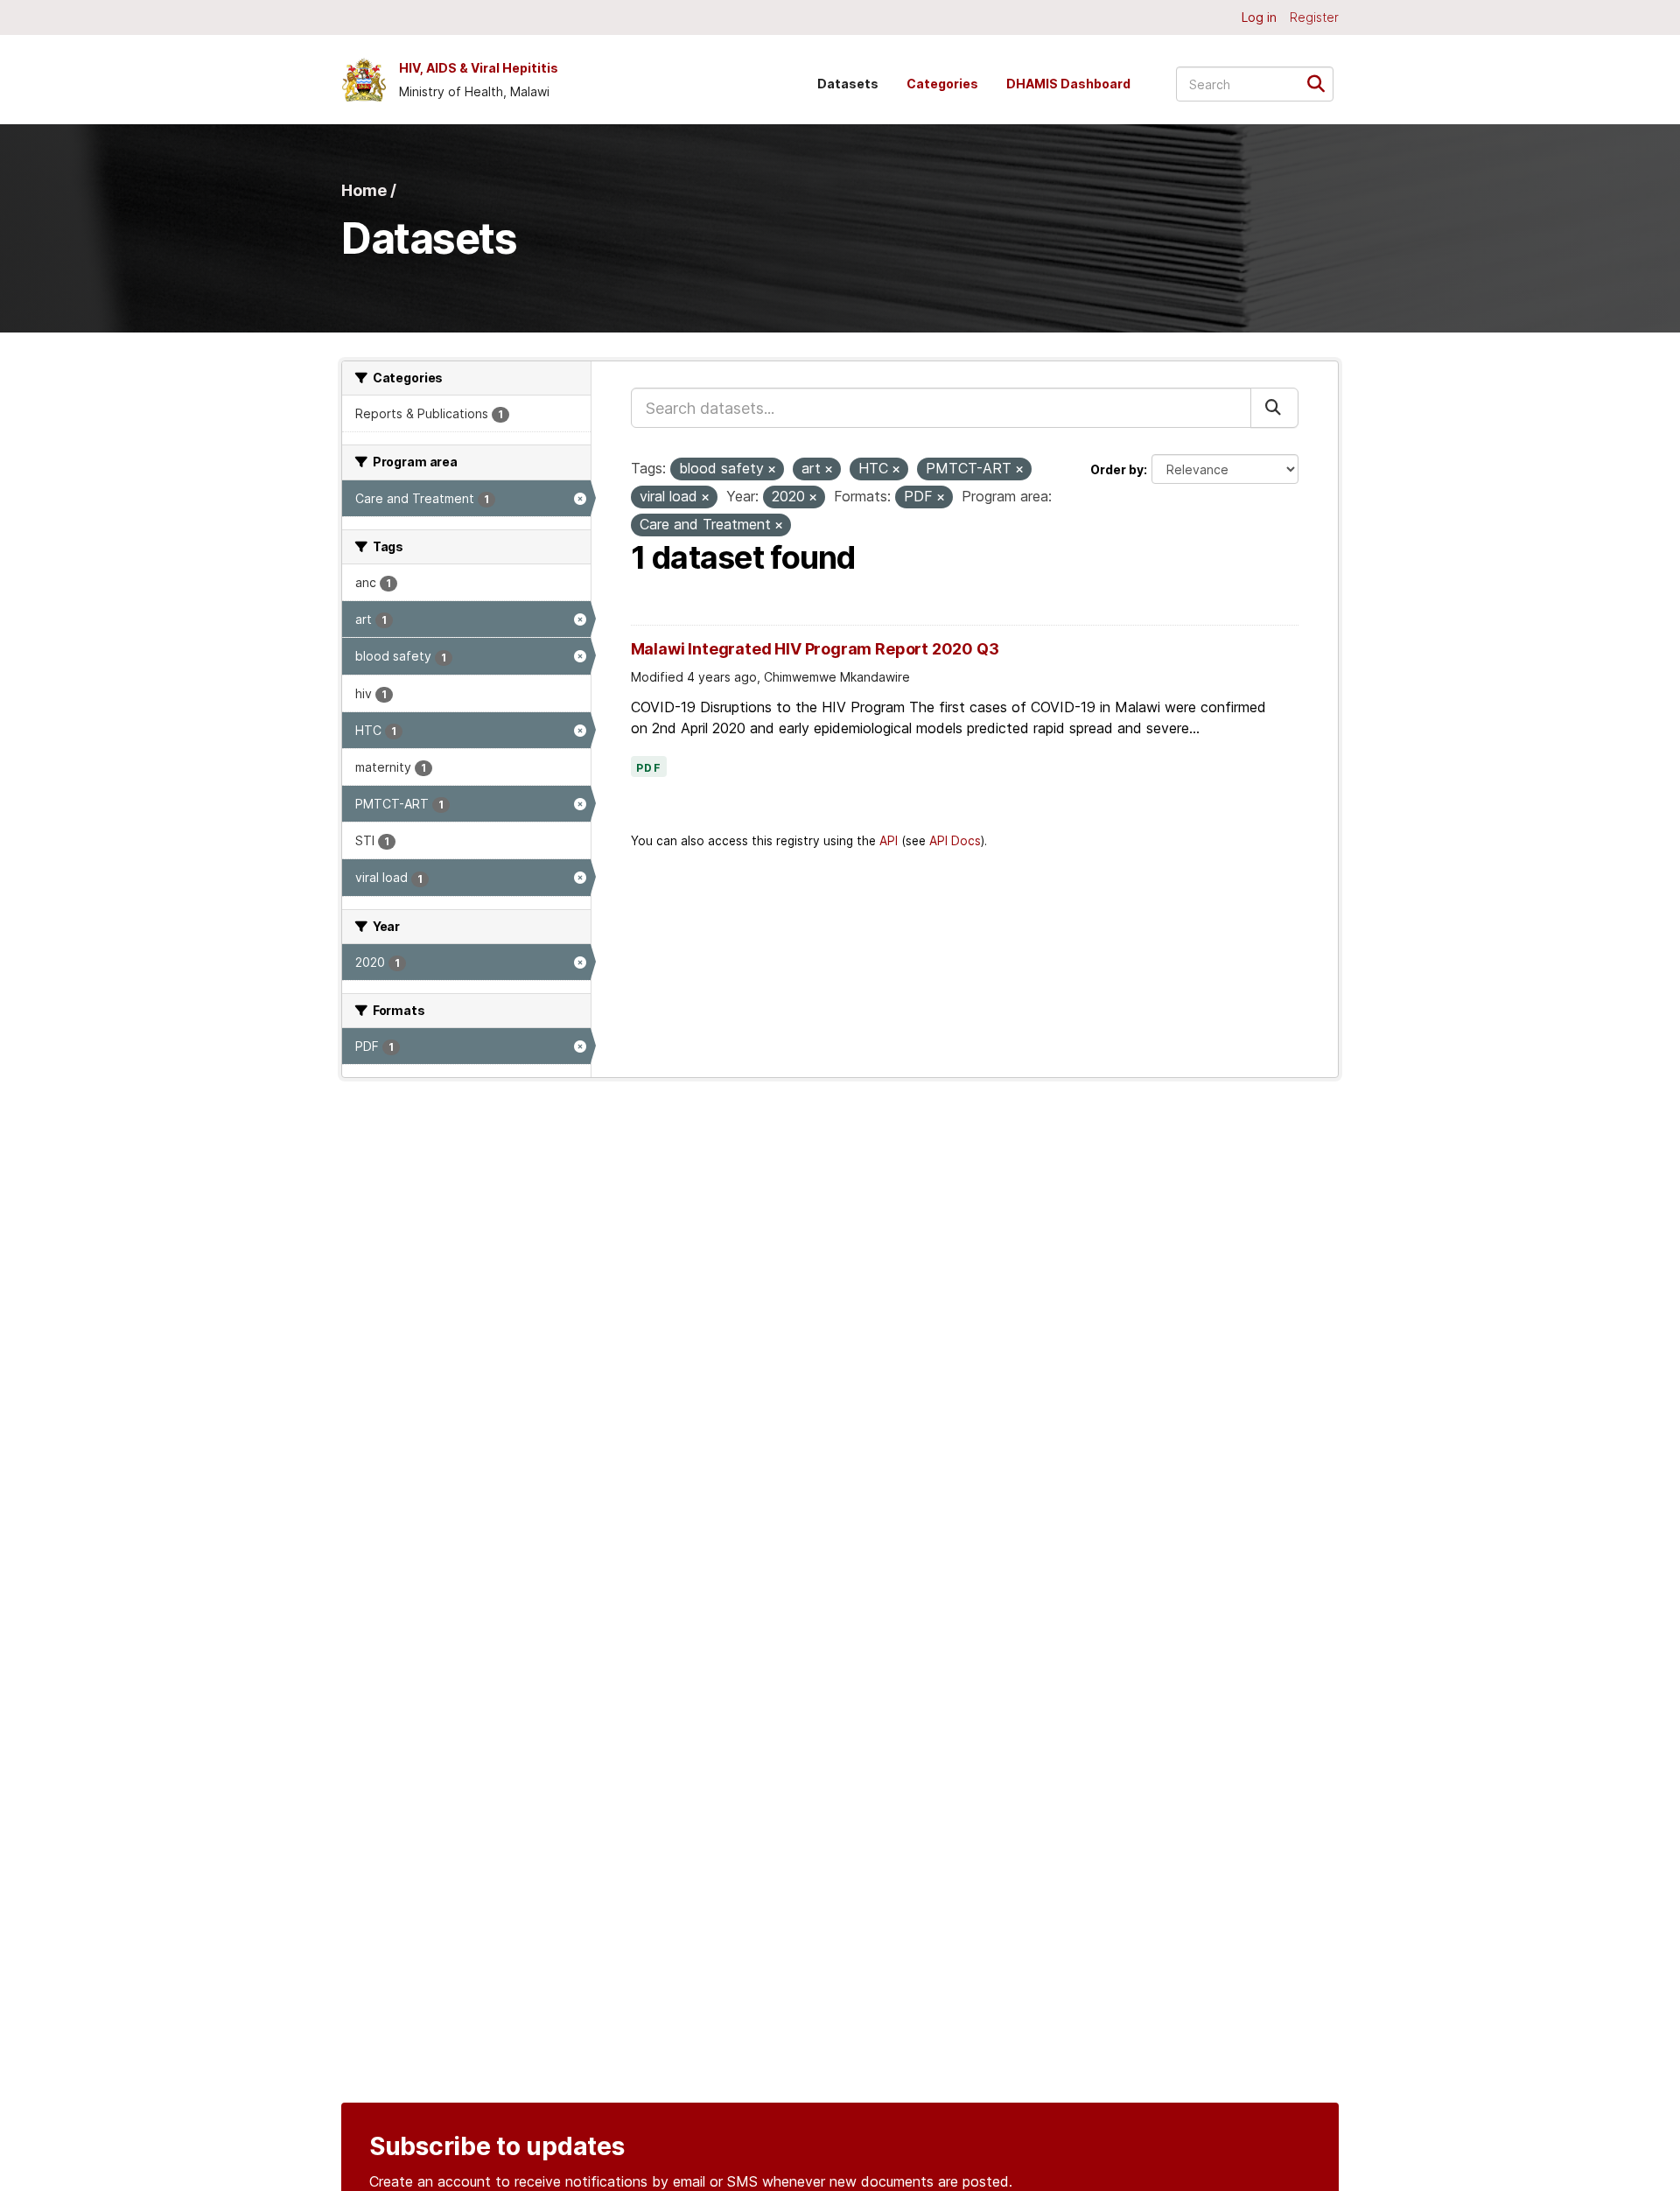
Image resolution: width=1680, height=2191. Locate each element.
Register (1314, 17)
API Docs (955, 841)
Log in (1259, 17)
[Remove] (772, 470)
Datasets (848, 84)
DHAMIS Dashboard (1068, 84)
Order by (1117, 469)
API (889, 841)
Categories (942, 84)
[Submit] (1322, 83)
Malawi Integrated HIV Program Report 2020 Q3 (815, 649)
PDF (649, 768)
